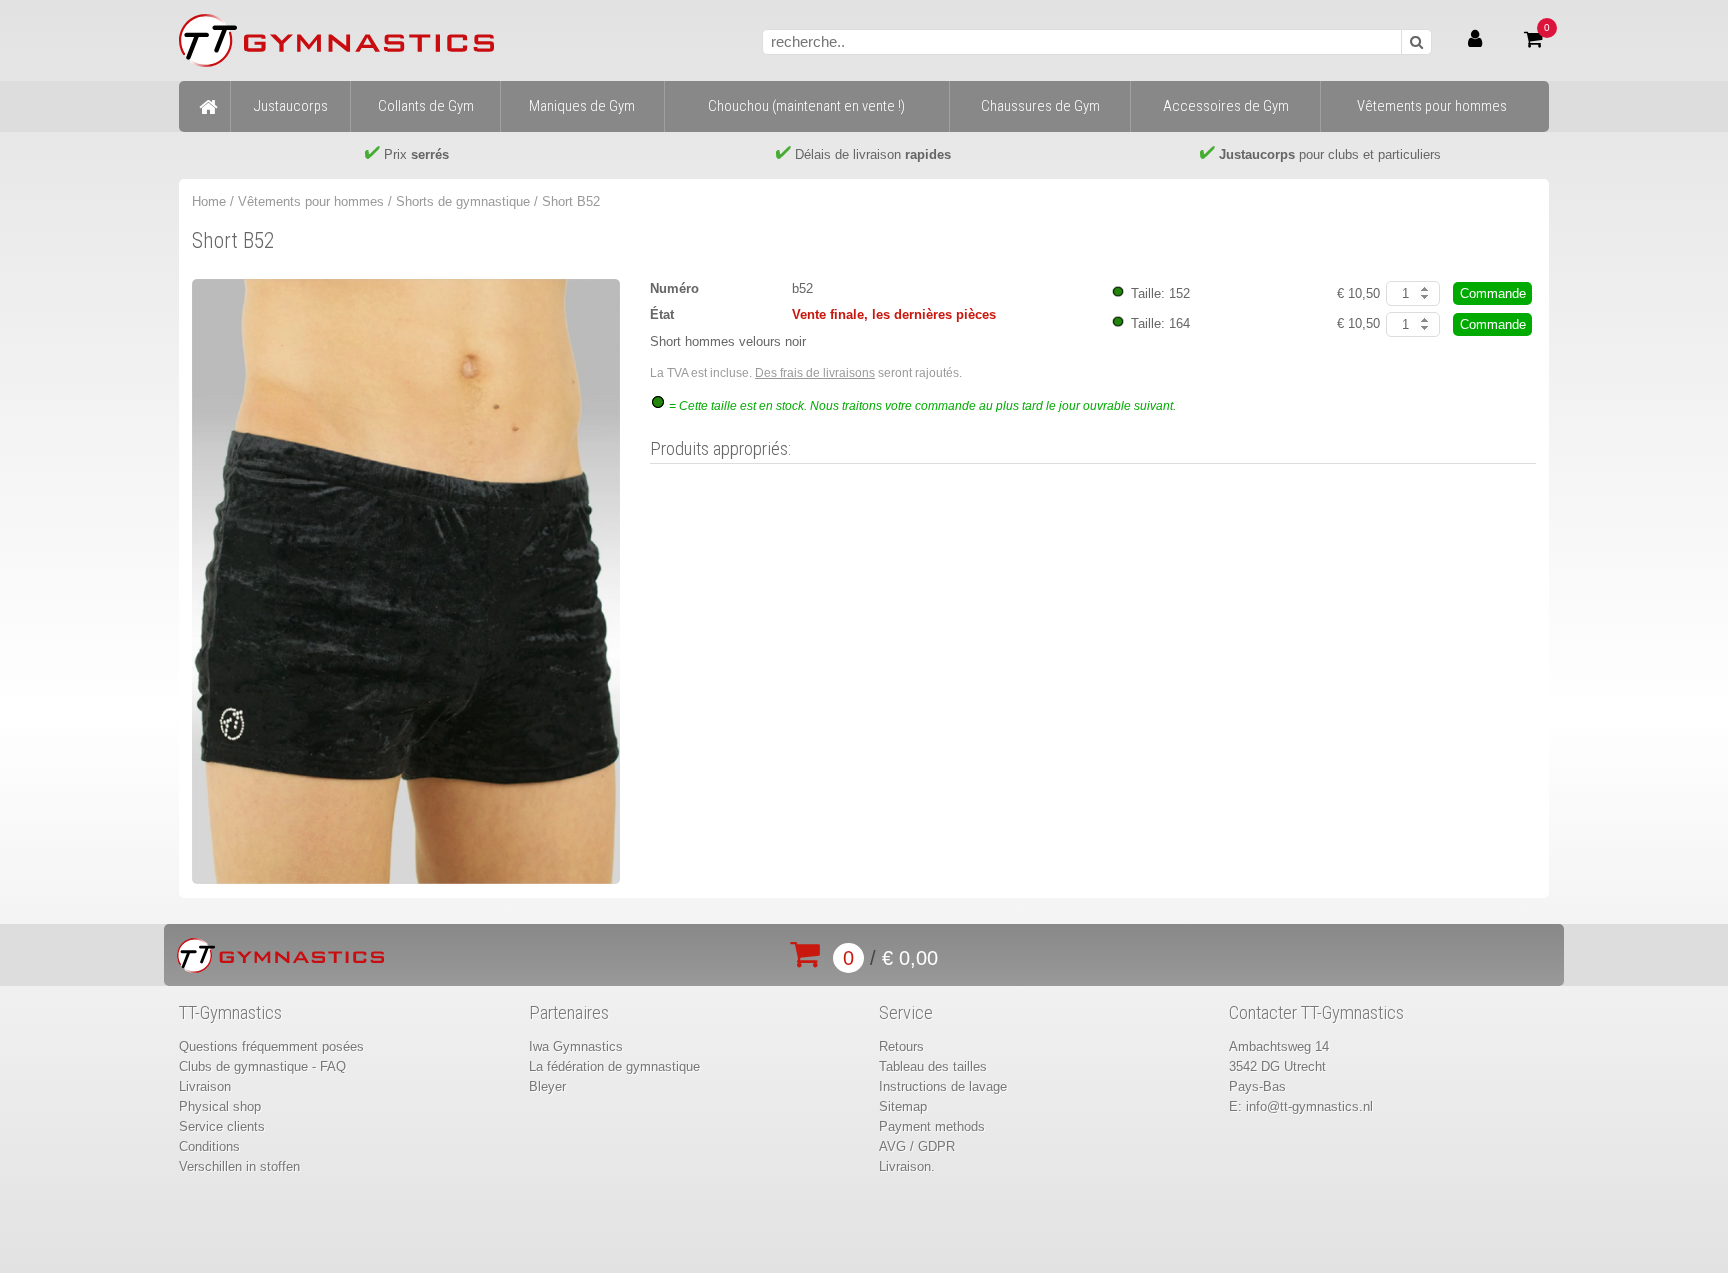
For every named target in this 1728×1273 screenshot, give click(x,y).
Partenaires (569, 1013)
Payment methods (932, 1126)
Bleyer (547, 1086)
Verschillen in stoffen (239, 1166)
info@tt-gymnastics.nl (1309, 1106)
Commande (1493, 293)
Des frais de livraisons (815, 373)
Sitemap (903, 1106)
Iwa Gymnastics (576, 1046)
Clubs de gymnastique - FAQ (262, 1066)
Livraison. (907, 1166)
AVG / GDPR (917, 1146)
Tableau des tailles (933, 1066)
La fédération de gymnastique (614, 1066)
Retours (901, 1046)
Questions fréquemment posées (271, 1046)
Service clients (222, 1126)
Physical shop (220, 1106)
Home (209, 201)
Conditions (209, 1146)
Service (906, 1013)
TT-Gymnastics (230, 1013)
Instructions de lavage (943, 1086)
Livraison (205, 1086)
